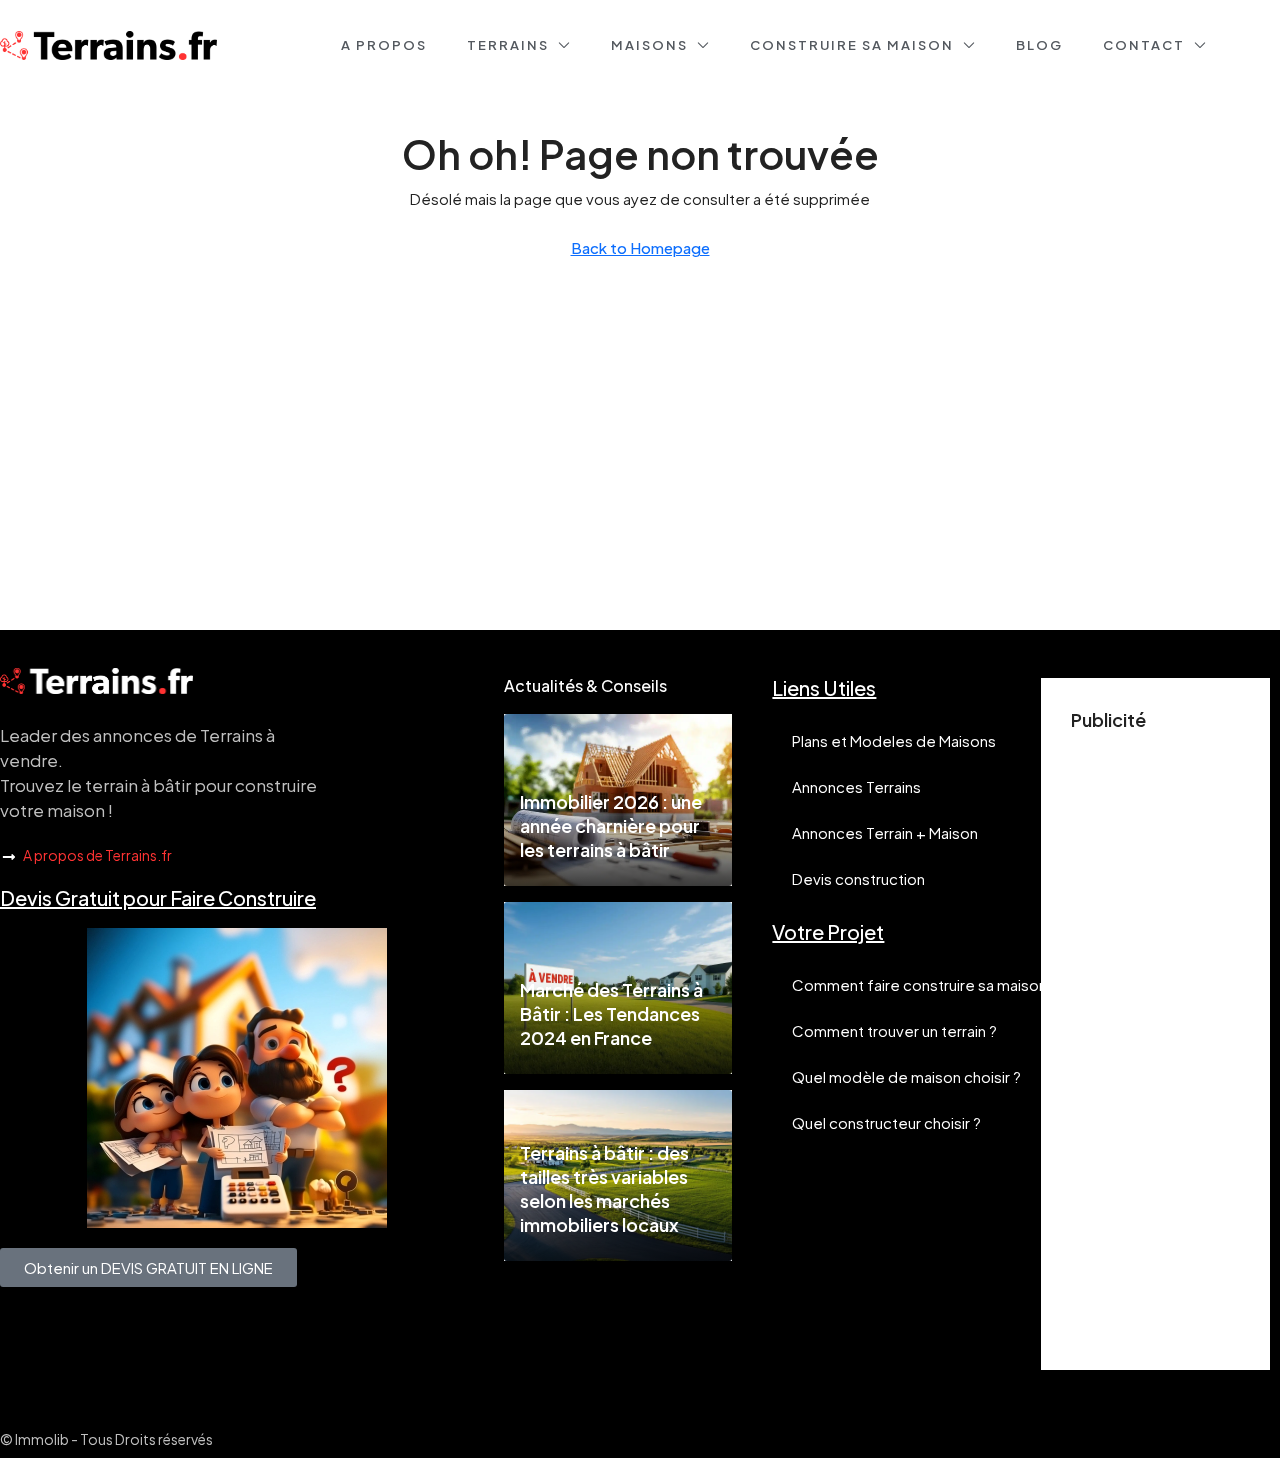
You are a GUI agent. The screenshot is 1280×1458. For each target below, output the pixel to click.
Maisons (649, 45)
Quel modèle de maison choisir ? (906, 1076)
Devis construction (858, 878)
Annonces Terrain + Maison (885, 832)
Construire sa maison (852, 45)
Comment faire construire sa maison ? (925, 984)
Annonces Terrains (856, 786)
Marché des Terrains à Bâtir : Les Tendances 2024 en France (611, 1013)
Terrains (508, 45)
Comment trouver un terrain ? (894, 1030)
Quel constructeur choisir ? (886, 1122)
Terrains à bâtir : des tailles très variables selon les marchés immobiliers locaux (604, 1188)
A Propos (384, 45)
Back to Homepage (640, 247)
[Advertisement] (1155, 1040)
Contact (1144, 45)
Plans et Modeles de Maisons (894, 740)
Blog (1039, 45)
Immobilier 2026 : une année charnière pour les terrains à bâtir (611, 825)
